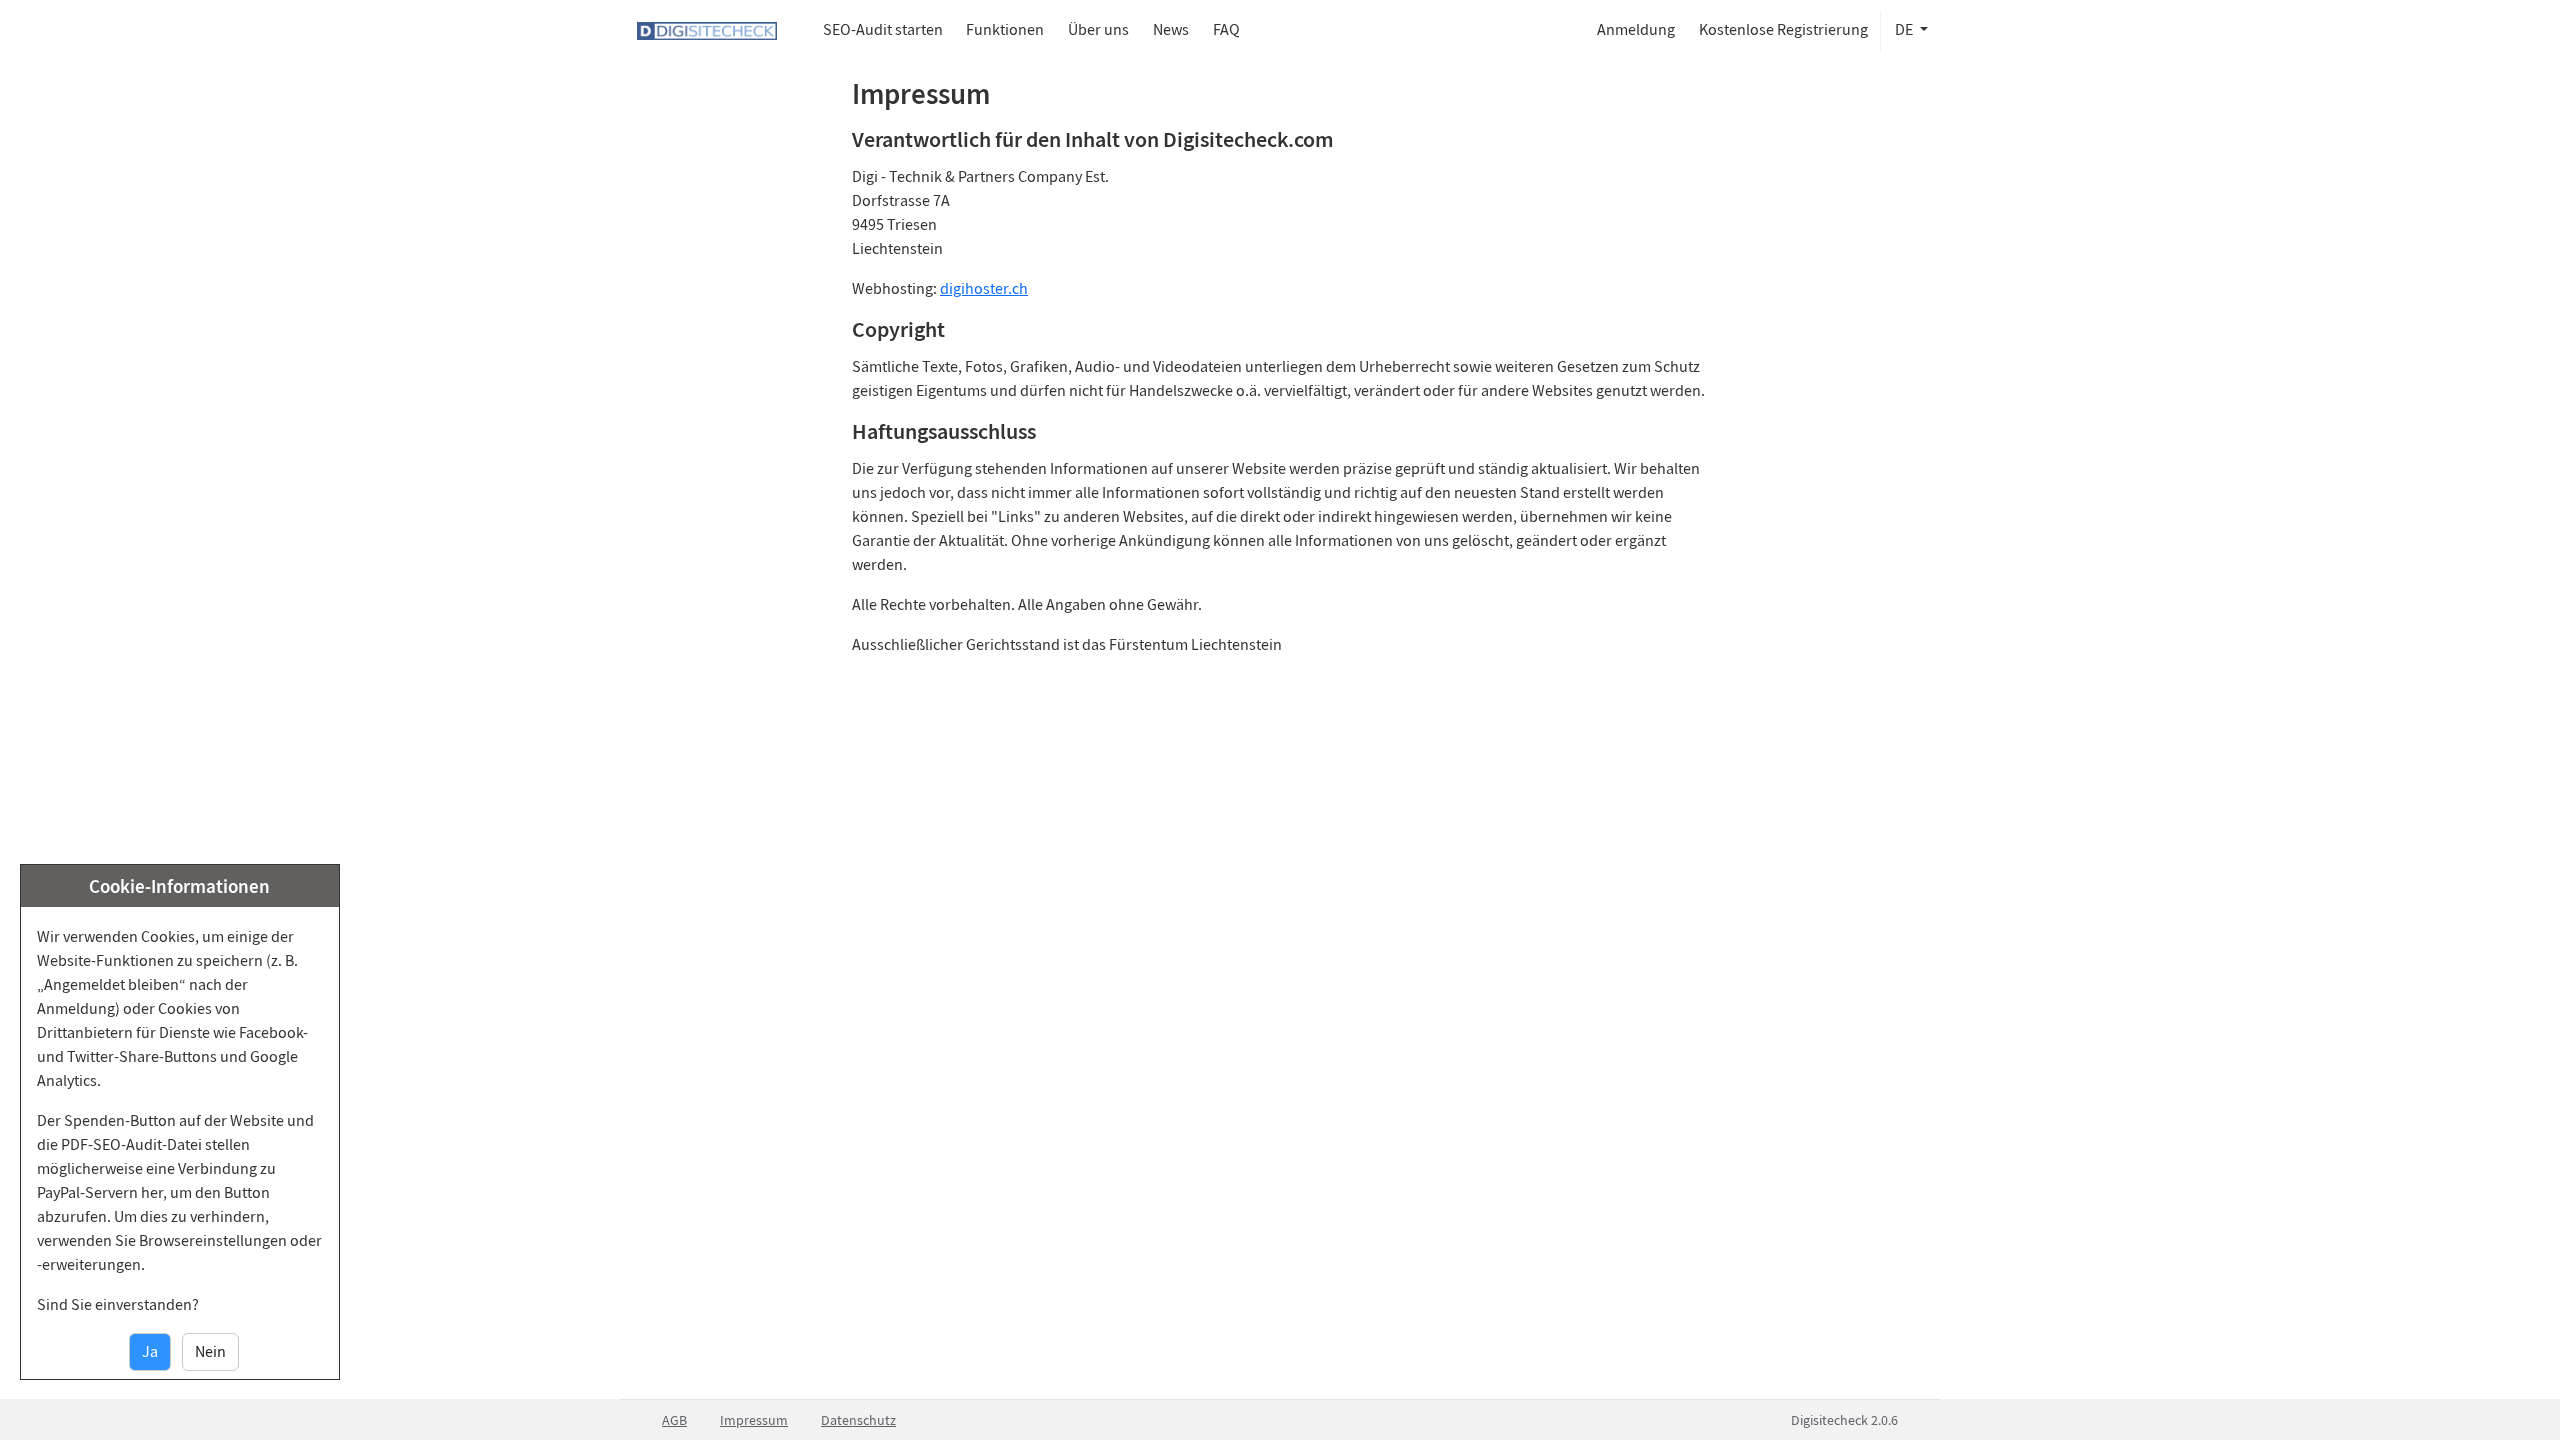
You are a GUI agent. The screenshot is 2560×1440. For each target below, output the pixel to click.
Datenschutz (858, 1420)
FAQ (1226, 30)
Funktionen (1005, 30)
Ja (150, 1352)
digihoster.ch (984, 289)
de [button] (1905, 30)
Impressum (754, 1420)
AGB (674, 1420)
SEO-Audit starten (883, 30)
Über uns (1098, 30)
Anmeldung (1636, 30)
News (1171, 30)
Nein (210, 1352)
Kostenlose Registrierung (1783, 30)
